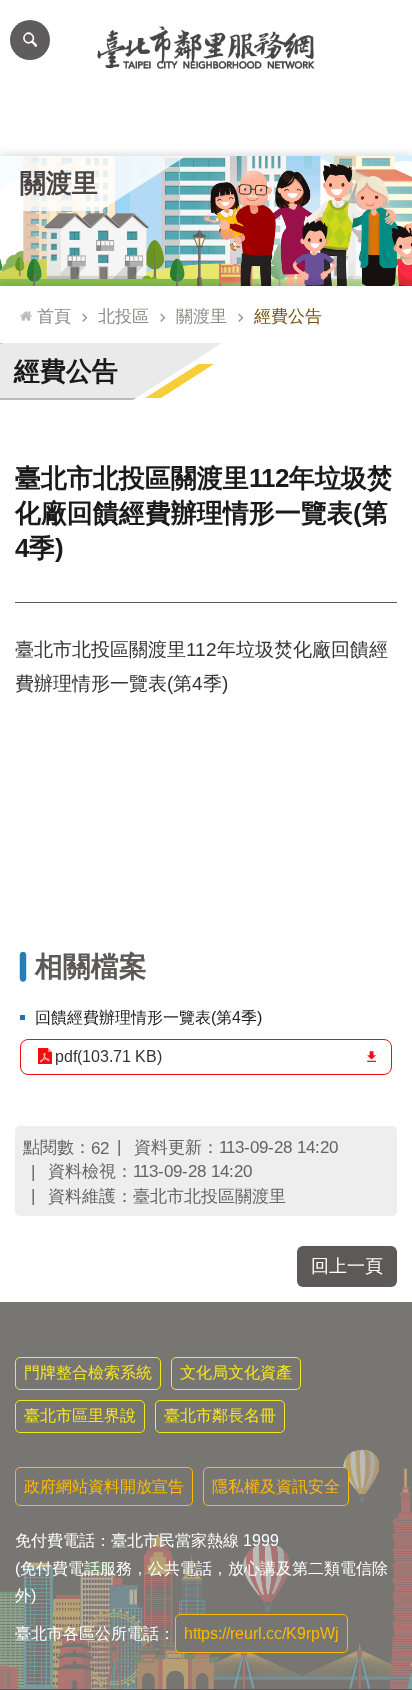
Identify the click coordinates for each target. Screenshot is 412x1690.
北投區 (123, 316)
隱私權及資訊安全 (276, 1486)
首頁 (54, 316)
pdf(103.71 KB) (108, 1056)
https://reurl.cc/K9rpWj (261, 1633)
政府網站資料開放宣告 (104, 1486)
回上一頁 (347, 1266)
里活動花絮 (371, 126)
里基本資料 (206, 126)
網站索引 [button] (30, 40)
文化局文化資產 (236, 1372)
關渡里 (201, 316)
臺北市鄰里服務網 (206, 48)
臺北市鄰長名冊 (220, 1415)
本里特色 (288, 126)
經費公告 (288, 316)
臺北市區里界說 (80, 1415)
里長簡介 (124, 126)
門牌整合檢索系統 (88, 1372)
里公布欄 (41, 126)
